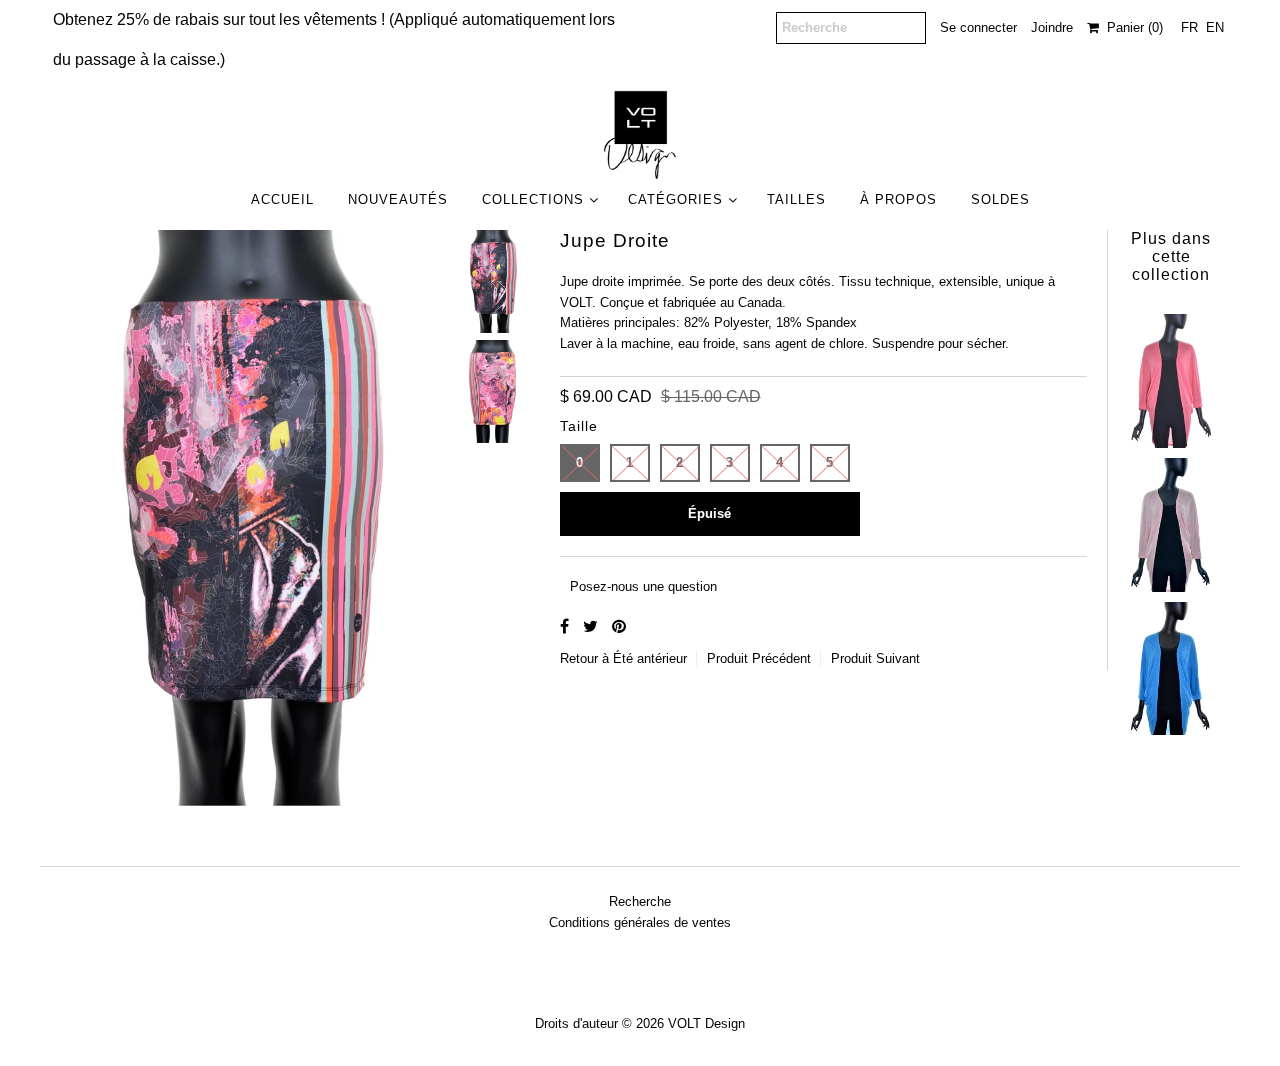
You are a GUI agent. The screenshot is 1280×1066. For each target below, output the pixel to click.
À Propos (898, 199)
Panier (1131, 27)
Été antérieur (650, 658)
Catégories (675, 199)
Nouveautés (398, 199)
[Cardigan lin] (1171, 376)
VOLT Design (706, 1023)
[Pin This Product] (619, 626)
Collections (533, 199)
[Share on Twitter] (592, 626)
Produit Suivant (875, 658)
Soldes (1000, 199)
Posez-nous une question (643, 586)
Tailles (796, 199)
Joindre (1052, 27)
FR (1189, 27)
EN (1215, 27)
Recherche (640, 901)
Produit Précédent (759, 658)
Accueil (282, 199)
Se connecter (978, 27)
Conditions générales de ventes (640, 922)
